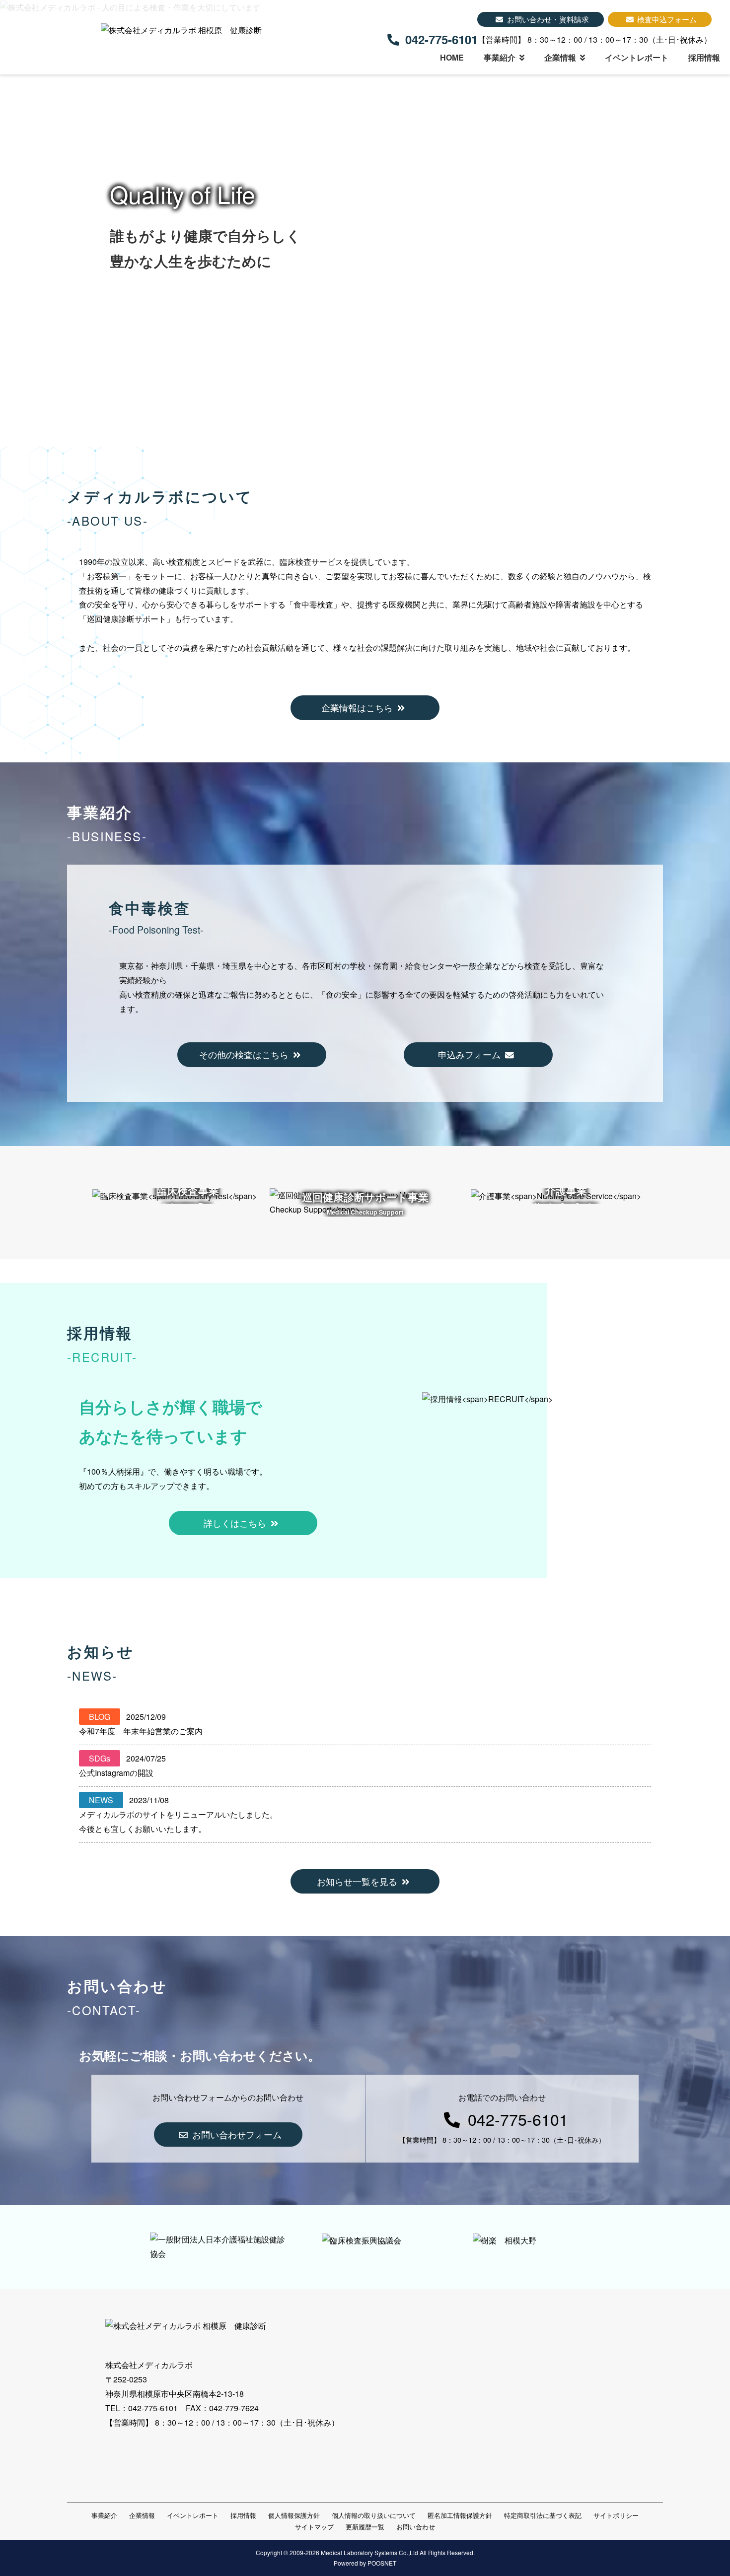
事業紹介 (500, 57)
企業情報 (560, 57)
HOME (452, 57)
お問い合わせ (416, 2527)
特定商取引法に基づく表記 (543, 2515)
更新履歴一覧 (365, 2527)
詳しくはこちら (235, 1523)
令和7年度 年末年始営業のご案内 (141, 1731)
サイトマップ (314, 2527)
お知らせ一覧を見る (357, 1881)
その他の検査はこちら (244, 1054)
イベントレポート (637, 57)
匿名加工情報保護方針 (460, 2515)
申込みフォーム (469, 1054)
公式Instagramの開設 (116, 1773)
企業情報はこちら (357, 708)
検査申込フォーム (667, 19)
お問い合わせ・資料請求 (548, 19)
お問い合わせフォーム (237, 2135)
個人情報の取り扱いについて (374, 2515)
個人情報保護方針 (294, 2515)
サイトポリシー (616, 2515)
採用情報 (704, 57)
